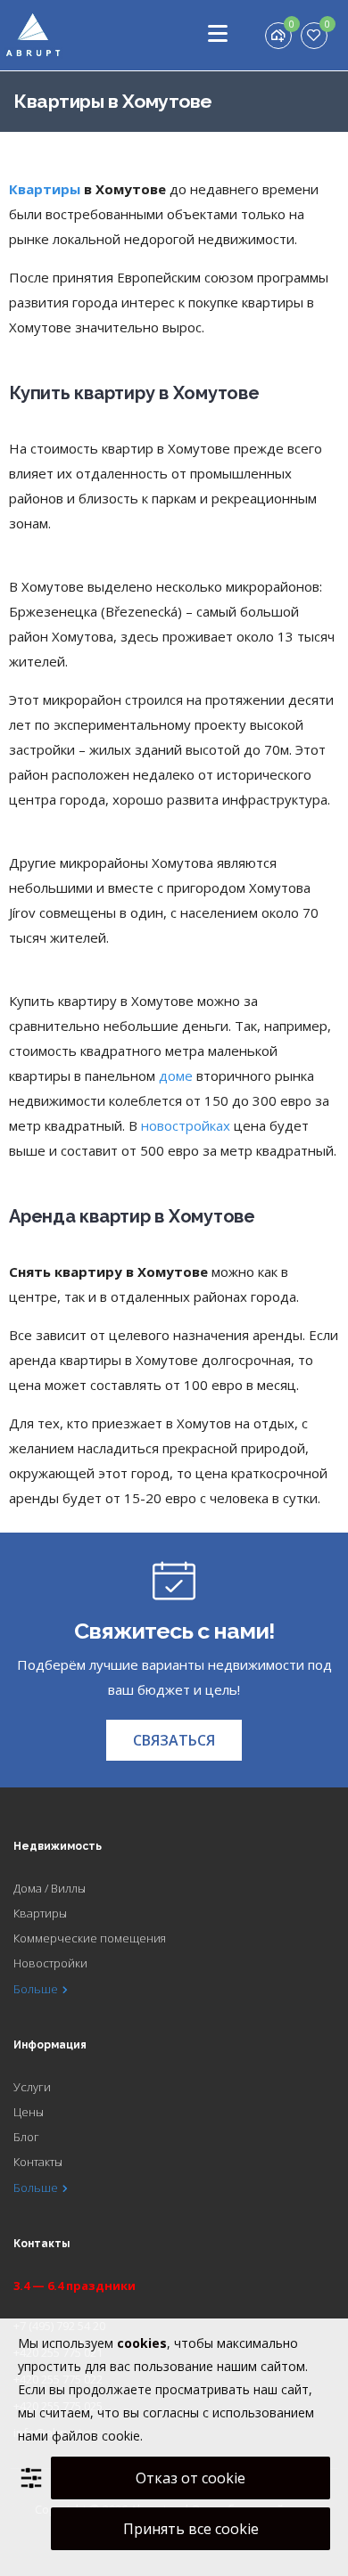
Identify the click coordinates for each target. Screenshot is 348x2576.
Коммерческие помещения (90, 1938)
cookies (142, 2343)
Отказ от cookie (191, 2478)
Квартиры (45, 189)
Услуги (32, 2087)
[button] (174, 1740)
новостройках (186, 1125)
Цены (29, 2112)
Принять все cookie (191, 2529)
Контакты (38, 2162)
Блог (26, 2137)
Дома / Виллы (50, 1888)
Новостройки (50, 1963)
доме (176, 1075)
